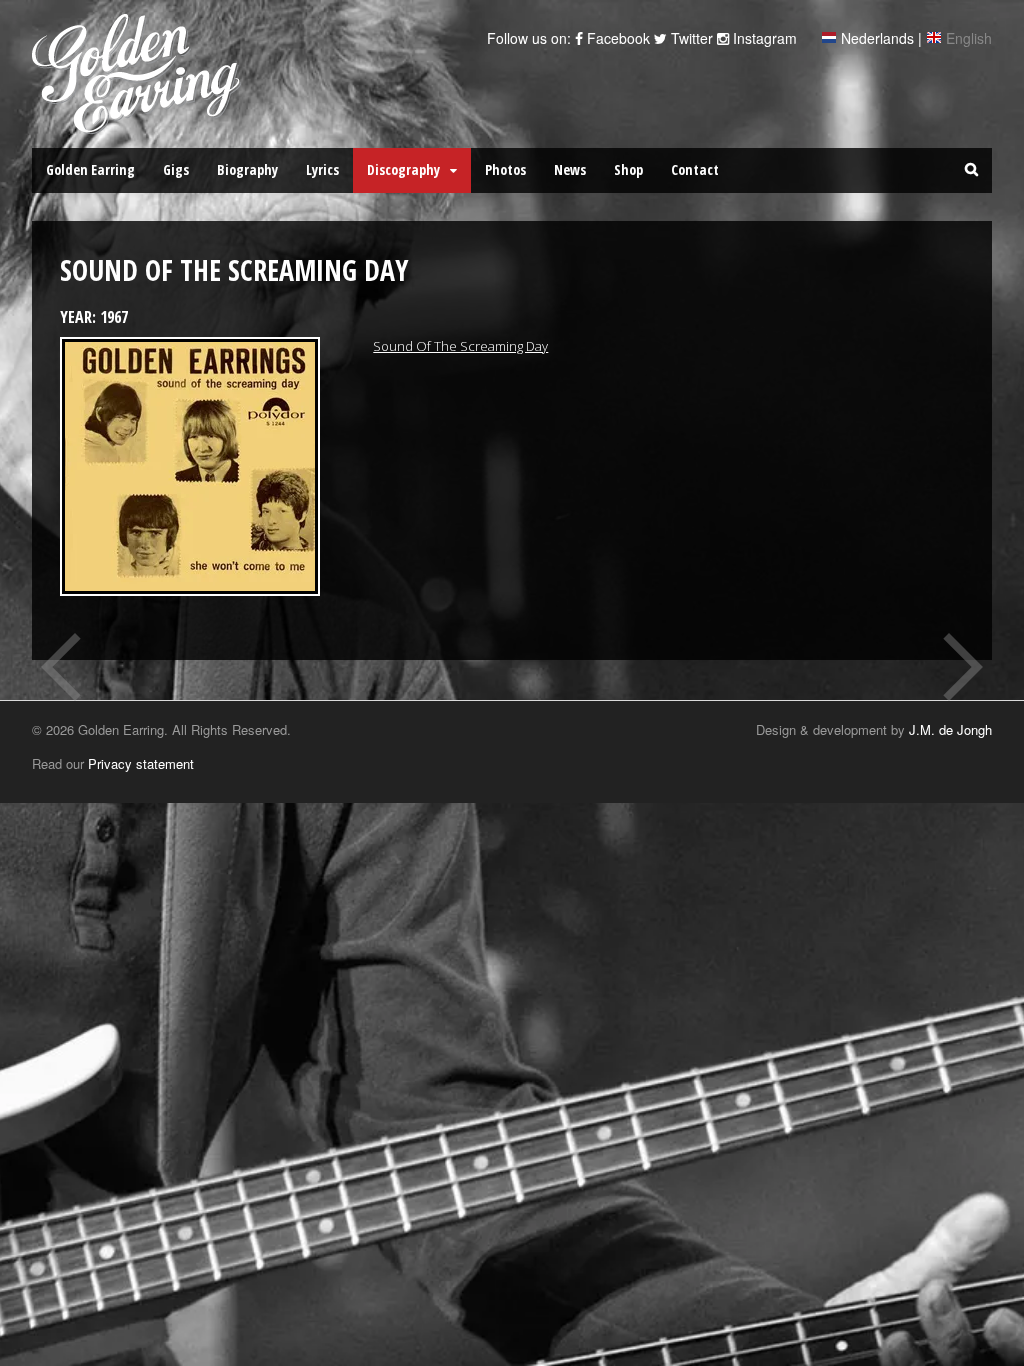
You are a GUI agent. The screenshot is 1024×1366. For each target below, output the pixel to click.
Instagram (763, 38)
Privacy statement (141, 763)
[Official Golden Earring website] (139, 123)
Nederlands (877, 38)
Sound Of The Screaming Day (460, 346)
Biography (247, 169)
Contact (695, 169)
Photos (505, 169)
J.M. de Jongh (950, 729)
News (570, 169)
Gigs (176, 169)
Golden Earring (90, 169)
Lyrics (322, 169)
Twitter (690, 38)
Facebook (616, 38)
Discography (403, 169)
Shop (628, 169)
